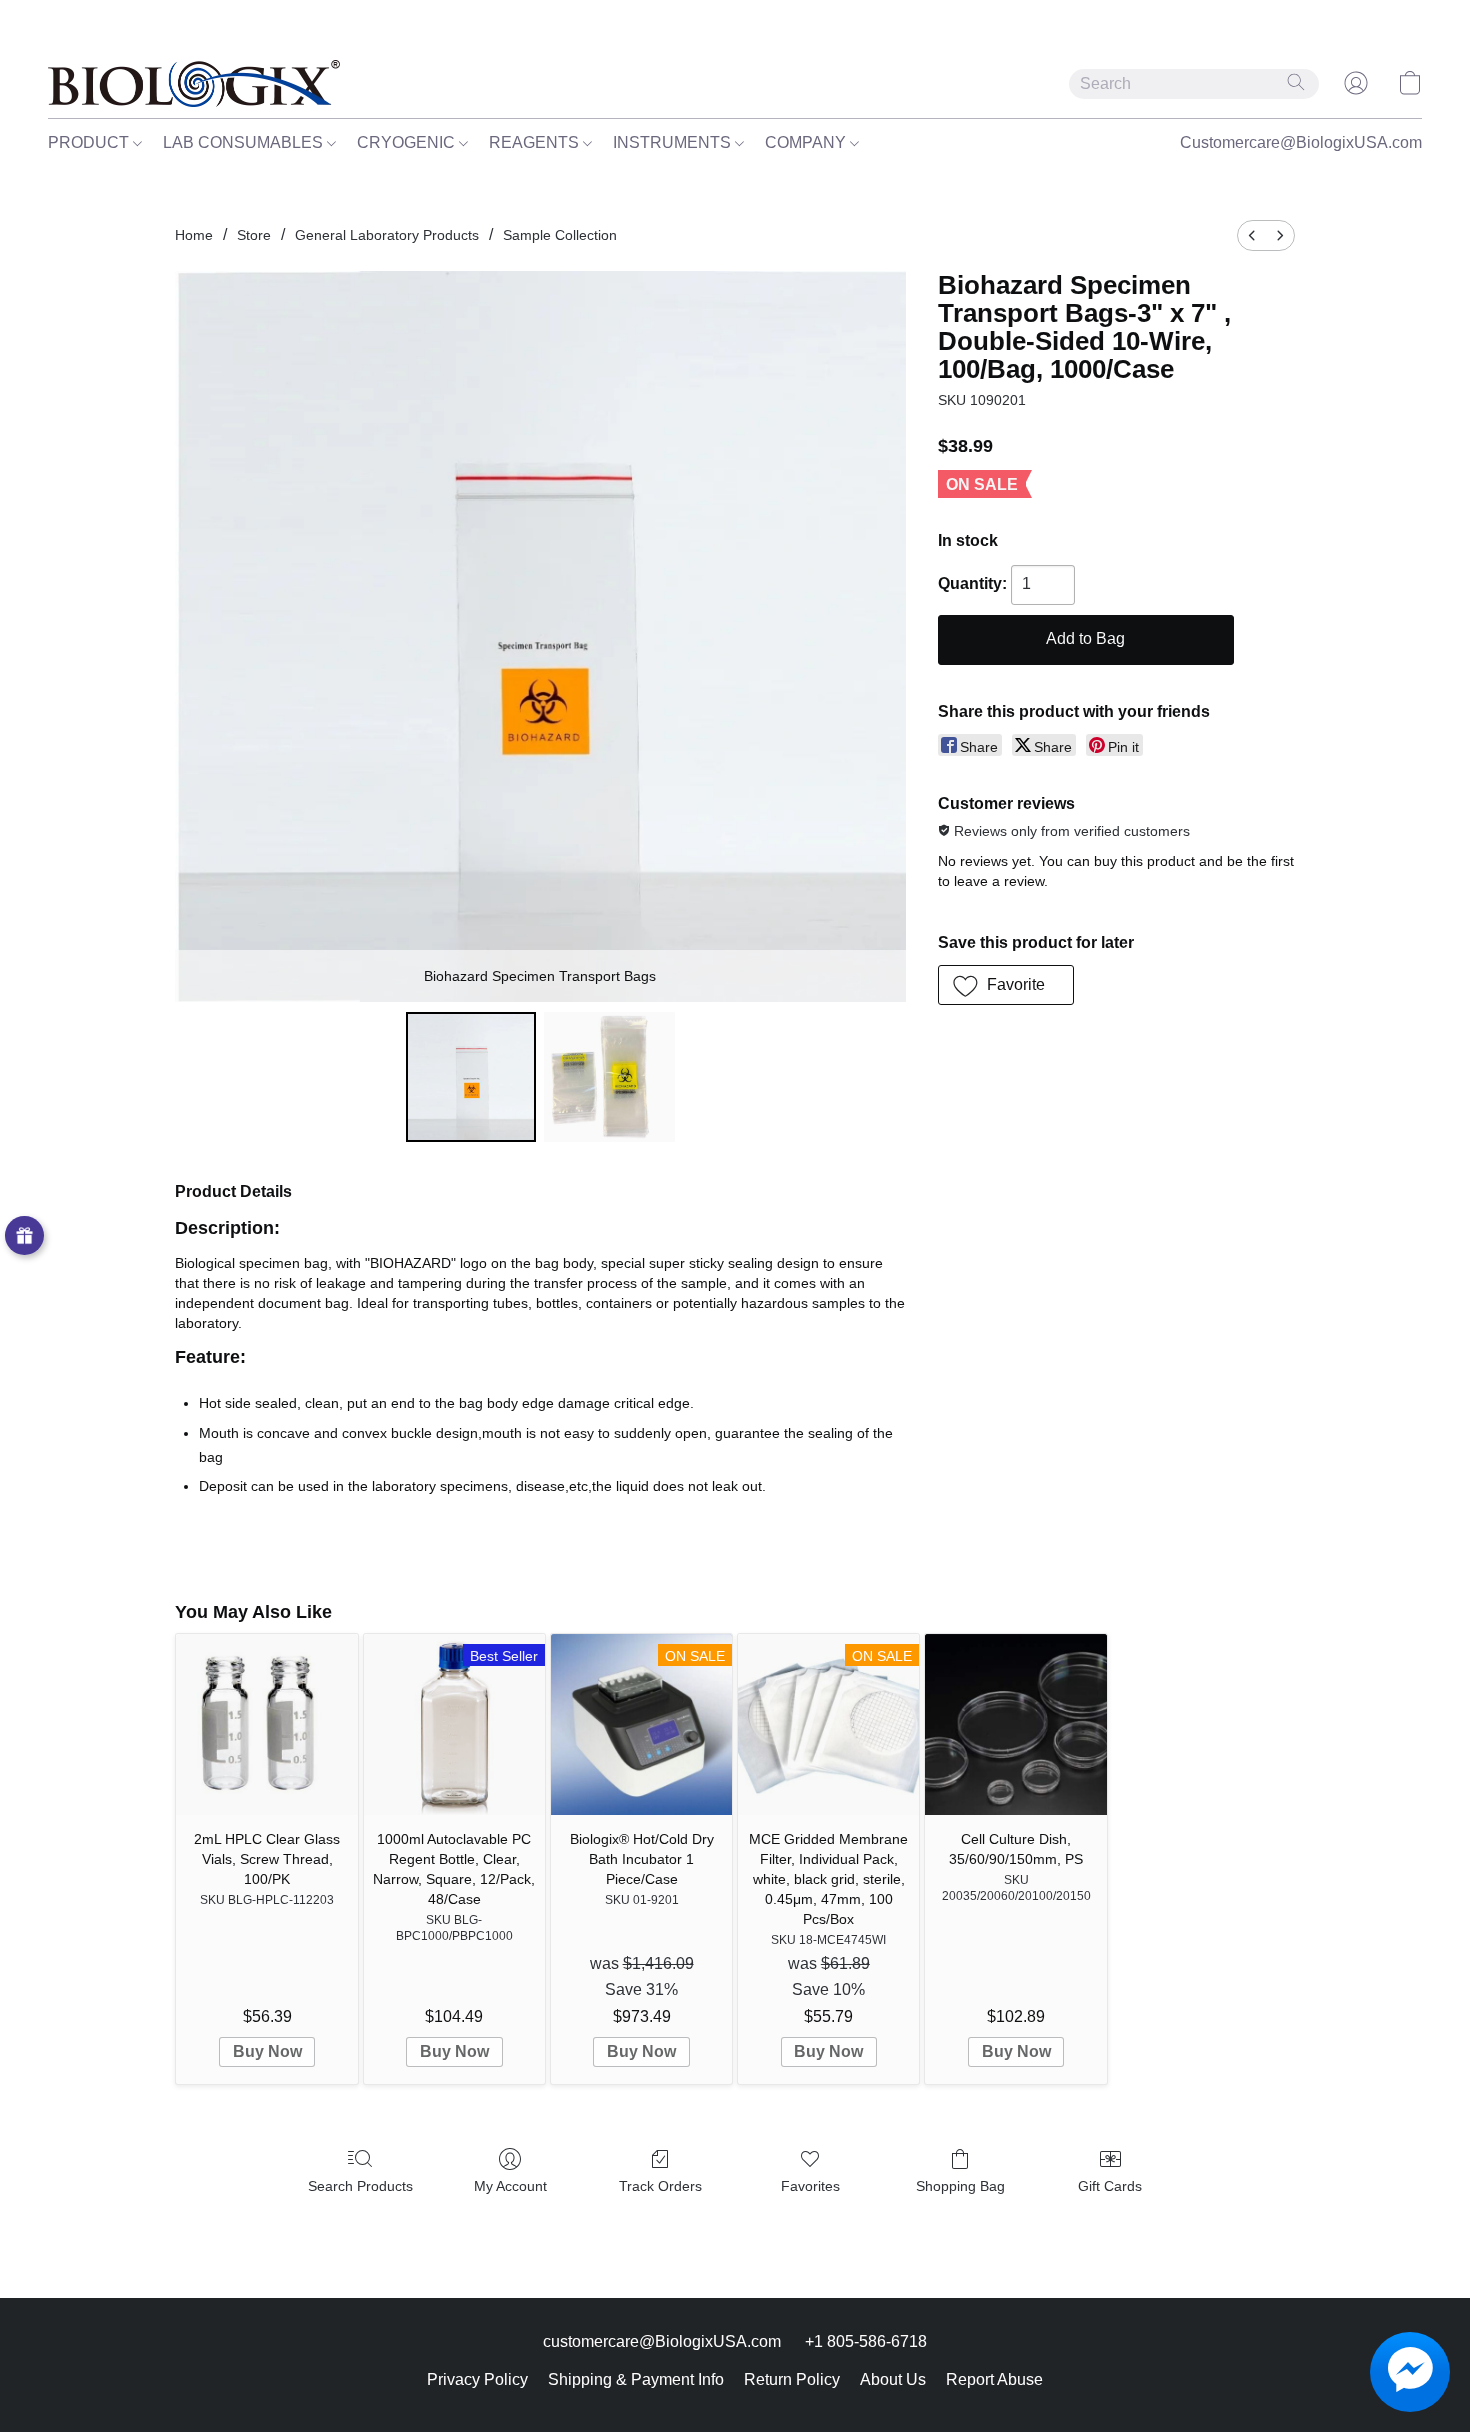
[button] (194, 83)
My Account (510, 2186)
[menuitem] (1252, 235)
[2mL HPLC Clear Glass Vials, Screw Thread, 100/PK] (266, 1724)
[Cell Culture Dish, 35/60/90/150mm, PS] (1015, 1724)
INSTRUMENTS (674, 142)
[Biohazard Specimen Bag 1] (609, 1077)
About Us (893, 2379)
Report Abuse (994, 2379)
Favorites (810, 2186)
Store (254, 235)
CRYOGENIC (408, 142)
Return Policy (792, 2379)
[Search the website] (1296, 82)
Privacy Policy (477, 2379)
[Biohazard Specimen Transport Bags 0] (471, 1077)
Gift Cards (1110, 2186)
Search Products (360, 2186)
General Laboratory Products (387, 235)
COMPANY (807, 142)
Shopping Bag (960, 2186)
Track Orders (660, 2186)
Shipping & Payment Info (636, 2379)
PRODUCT (90, 142)
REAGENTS (536, 142)
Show (24, 1235)
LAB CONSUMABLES (245, 142)
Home (194, 235)
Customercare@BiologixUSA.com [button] (1301, 142)
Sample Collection (560, 235)
